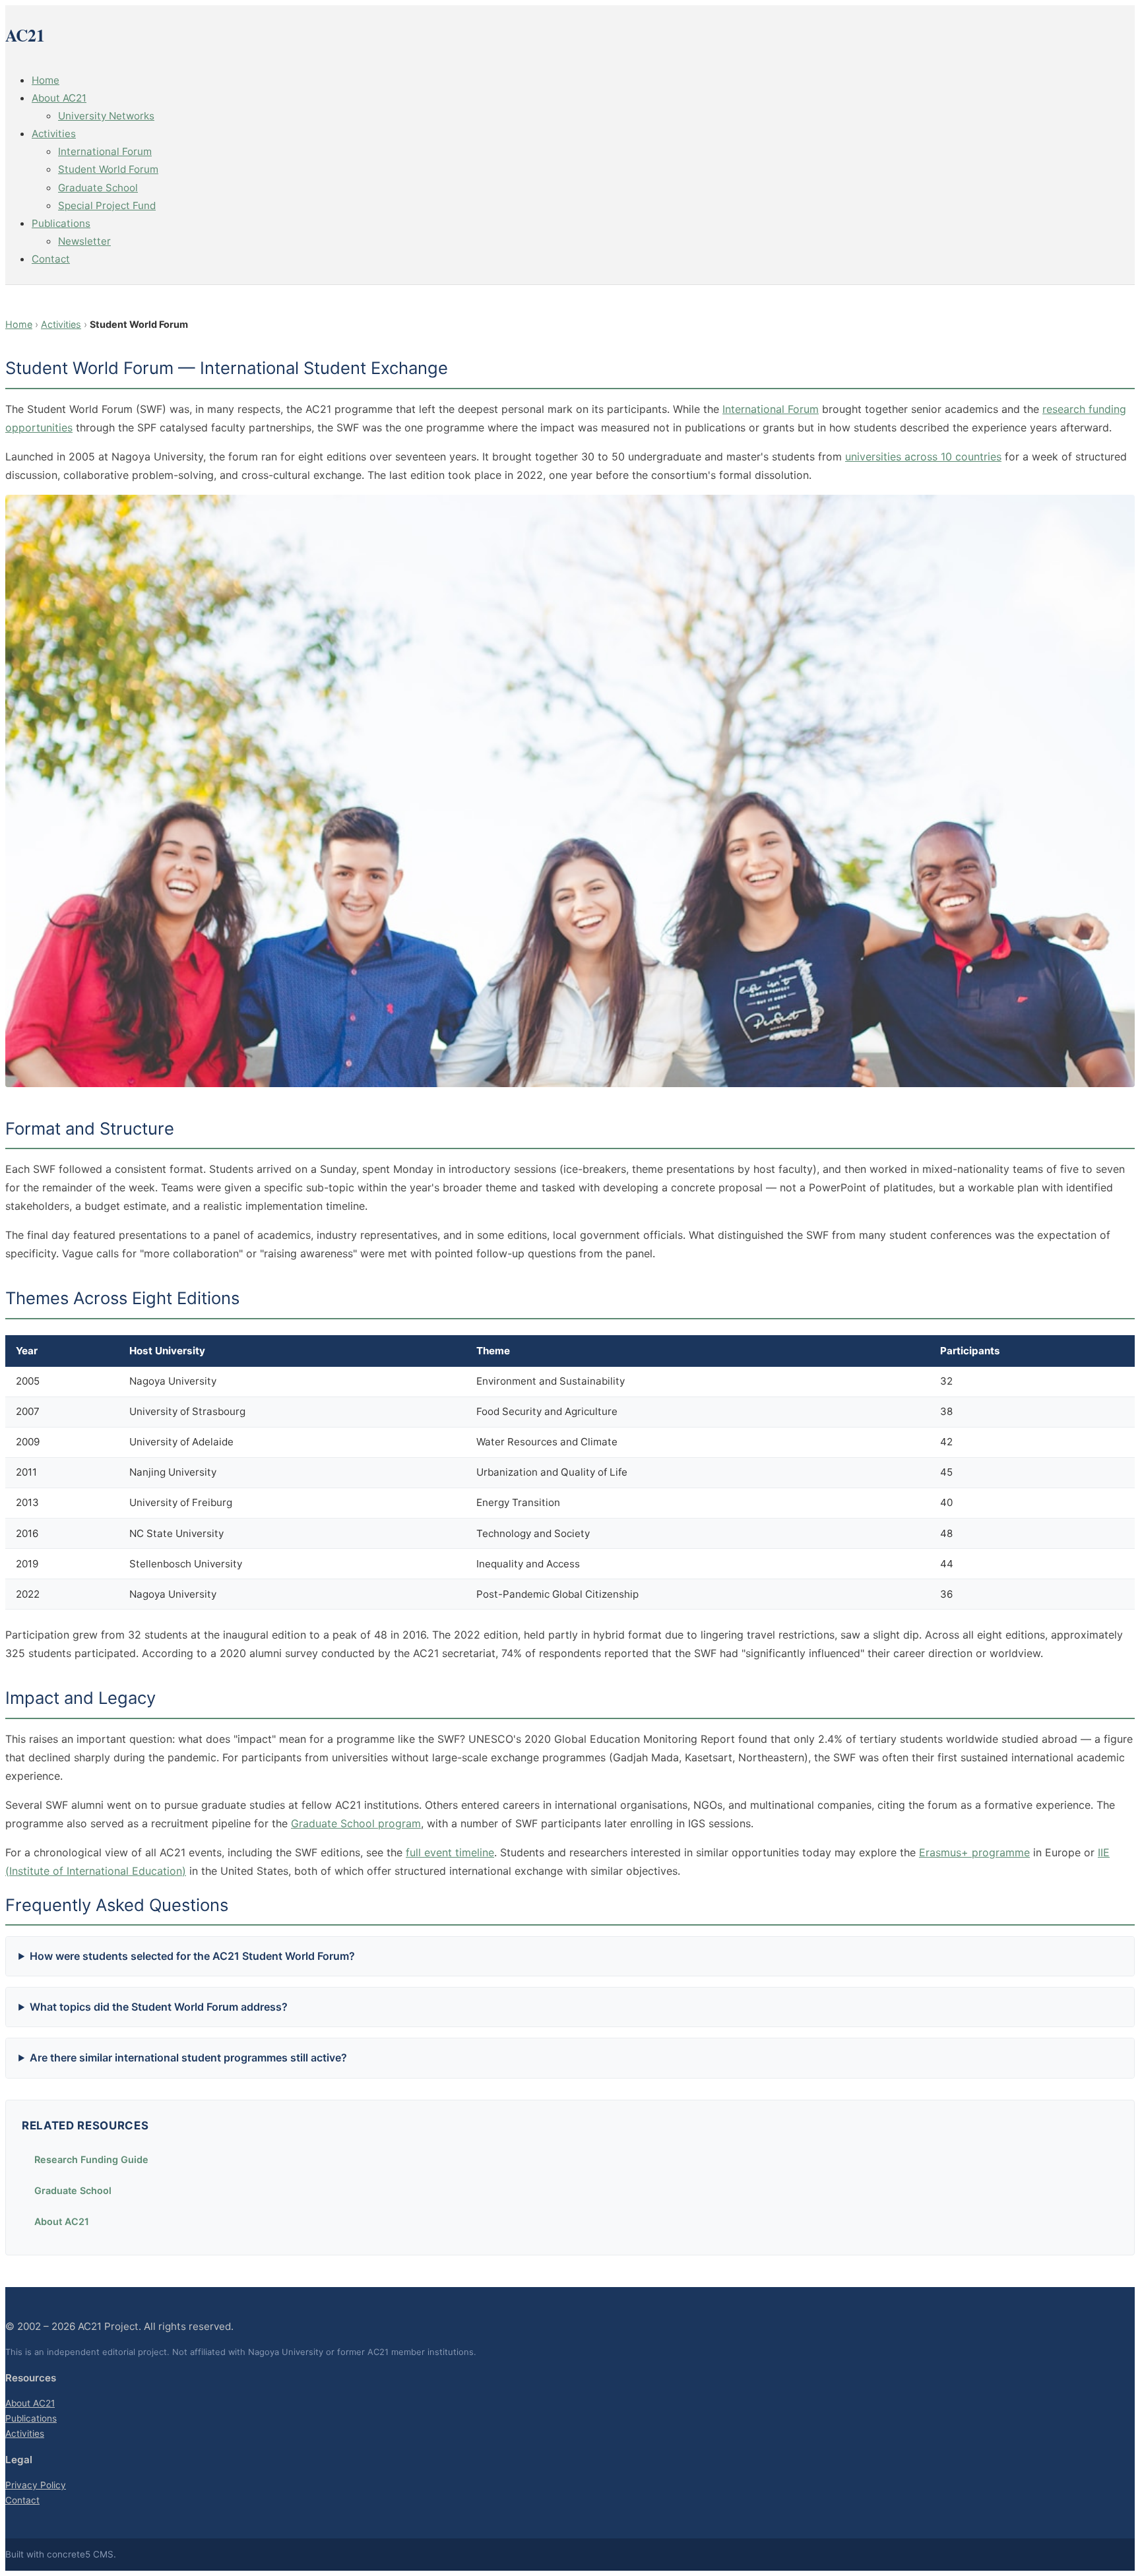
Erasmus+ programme (974, 1852)
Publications (61, 223)
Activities (54, 134)
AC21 (25, 35)
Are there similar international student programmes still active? (188, 2058)
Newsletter (84, 241)
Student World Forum (108, 169)
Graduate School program (356, 1823)
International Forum (105, 151)
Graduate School (98, 188)
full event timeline (450, 1852)
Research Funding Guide (91, 2159)
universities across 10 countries (923, 456)
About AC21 (59, 98)
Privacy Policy (36, 2485)
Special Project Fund (107, 205)
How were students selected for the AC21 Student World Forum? (192, 1956)
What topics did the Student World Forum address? (159, 2007)
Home (46, 80)
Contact (51, 259)
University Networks (106, 116)
